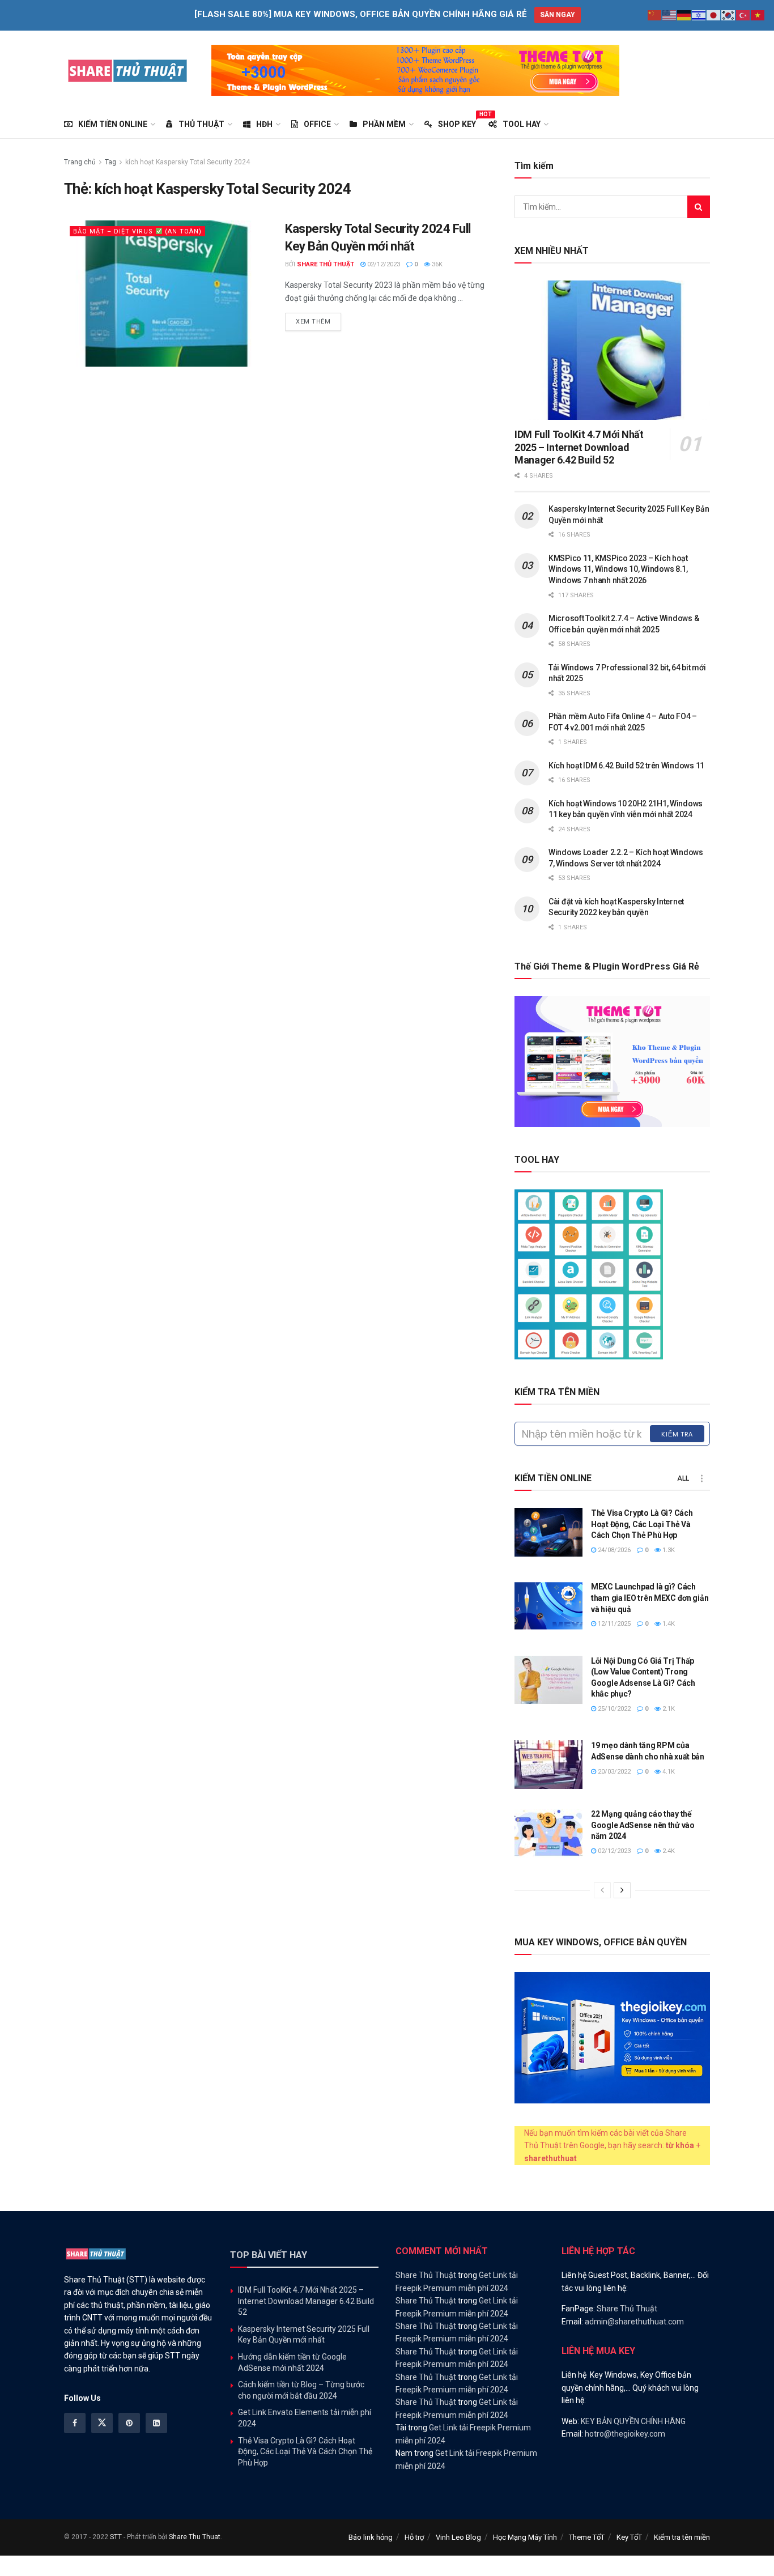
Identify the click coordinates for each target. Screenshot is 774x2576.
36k (436, 264)
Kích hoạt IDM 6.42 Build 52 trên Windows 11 (626, 766)
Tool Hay (522, 124)
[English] (670, 15)
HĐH (264, 124)
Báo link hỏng (371, 2537)
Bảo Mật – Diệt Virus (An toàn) (137, 231)
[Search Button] (699, 207)
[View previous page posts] (602, 1890)
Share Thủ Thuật (326, 264)
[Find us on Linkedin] (156, 2423)
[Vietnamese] (758, 15)
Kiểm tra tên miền (682, 2537)
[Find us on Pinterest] (129, 2423)
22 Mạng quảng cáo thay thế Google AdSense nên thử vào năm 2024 (643, 1825)
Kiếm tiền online (113, 124)
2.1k (668, 1709)
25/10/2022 (613, 1709)
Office (317, 124)
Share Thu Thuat (195, 2537)
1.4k (668, 1624)
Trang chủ (80, 162)
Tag (110, 162)
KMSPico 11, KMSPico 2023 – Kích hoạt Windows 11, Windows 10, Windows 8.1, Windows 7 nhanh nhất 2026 (618, 569)
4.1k (668, 1772)
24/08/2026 (613, 1550)
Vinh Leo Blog (458, 2537)
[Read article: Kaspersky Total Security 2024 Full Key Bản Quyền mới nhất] (166, 293)
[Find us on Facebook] (75, 2423)
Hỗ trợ (414, 2537)
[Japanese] (714, 15)
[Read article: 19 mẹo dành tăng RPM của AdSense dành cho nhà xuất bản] (548, 1765)
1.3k (668, 1550)
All (683, 1478)
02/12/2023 (383, 264)
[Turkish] (743, 15)
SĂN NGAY (558, 15)
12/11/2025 (613, 1624)
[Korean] (729, 15)
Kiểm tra (677, 1434)
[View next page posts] (622, 1890)
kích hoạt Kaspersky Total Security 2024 (188, 162)
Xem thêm (318, 321)
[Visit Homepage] (128, 70)
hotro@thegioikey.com (625, 2434)
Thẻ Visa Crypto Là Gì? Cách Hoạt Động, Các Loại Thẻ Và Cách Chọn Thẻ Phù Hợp (642, 1524)
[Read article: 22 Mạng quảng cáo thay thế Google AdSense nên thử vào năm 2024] (548, 1833)
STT (116, 2537)
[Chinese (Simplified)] (655, 15)
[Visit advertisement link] (415, 70)
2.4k (668, 1851)
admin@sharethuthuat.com (634, 2322)
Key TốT (629, 2537)
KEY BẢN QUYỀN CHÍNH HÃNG (633, 2421)
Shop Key (457, 122)
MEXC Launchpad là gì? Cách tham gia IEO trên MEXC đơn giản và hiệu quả (650, 1598)
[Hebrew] (699, 15)
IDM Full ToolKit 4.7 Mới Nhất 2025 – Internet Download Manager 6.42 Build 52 (579, 447)
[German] (684, 15)
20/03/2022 (613, 1772)
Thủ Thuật (201, 124)
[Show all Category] (701, 1478)
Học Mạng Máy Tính (525, 2537)
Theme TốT (587, 2537)
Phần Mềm (384, 124)
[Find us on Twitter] (102, 2423)
